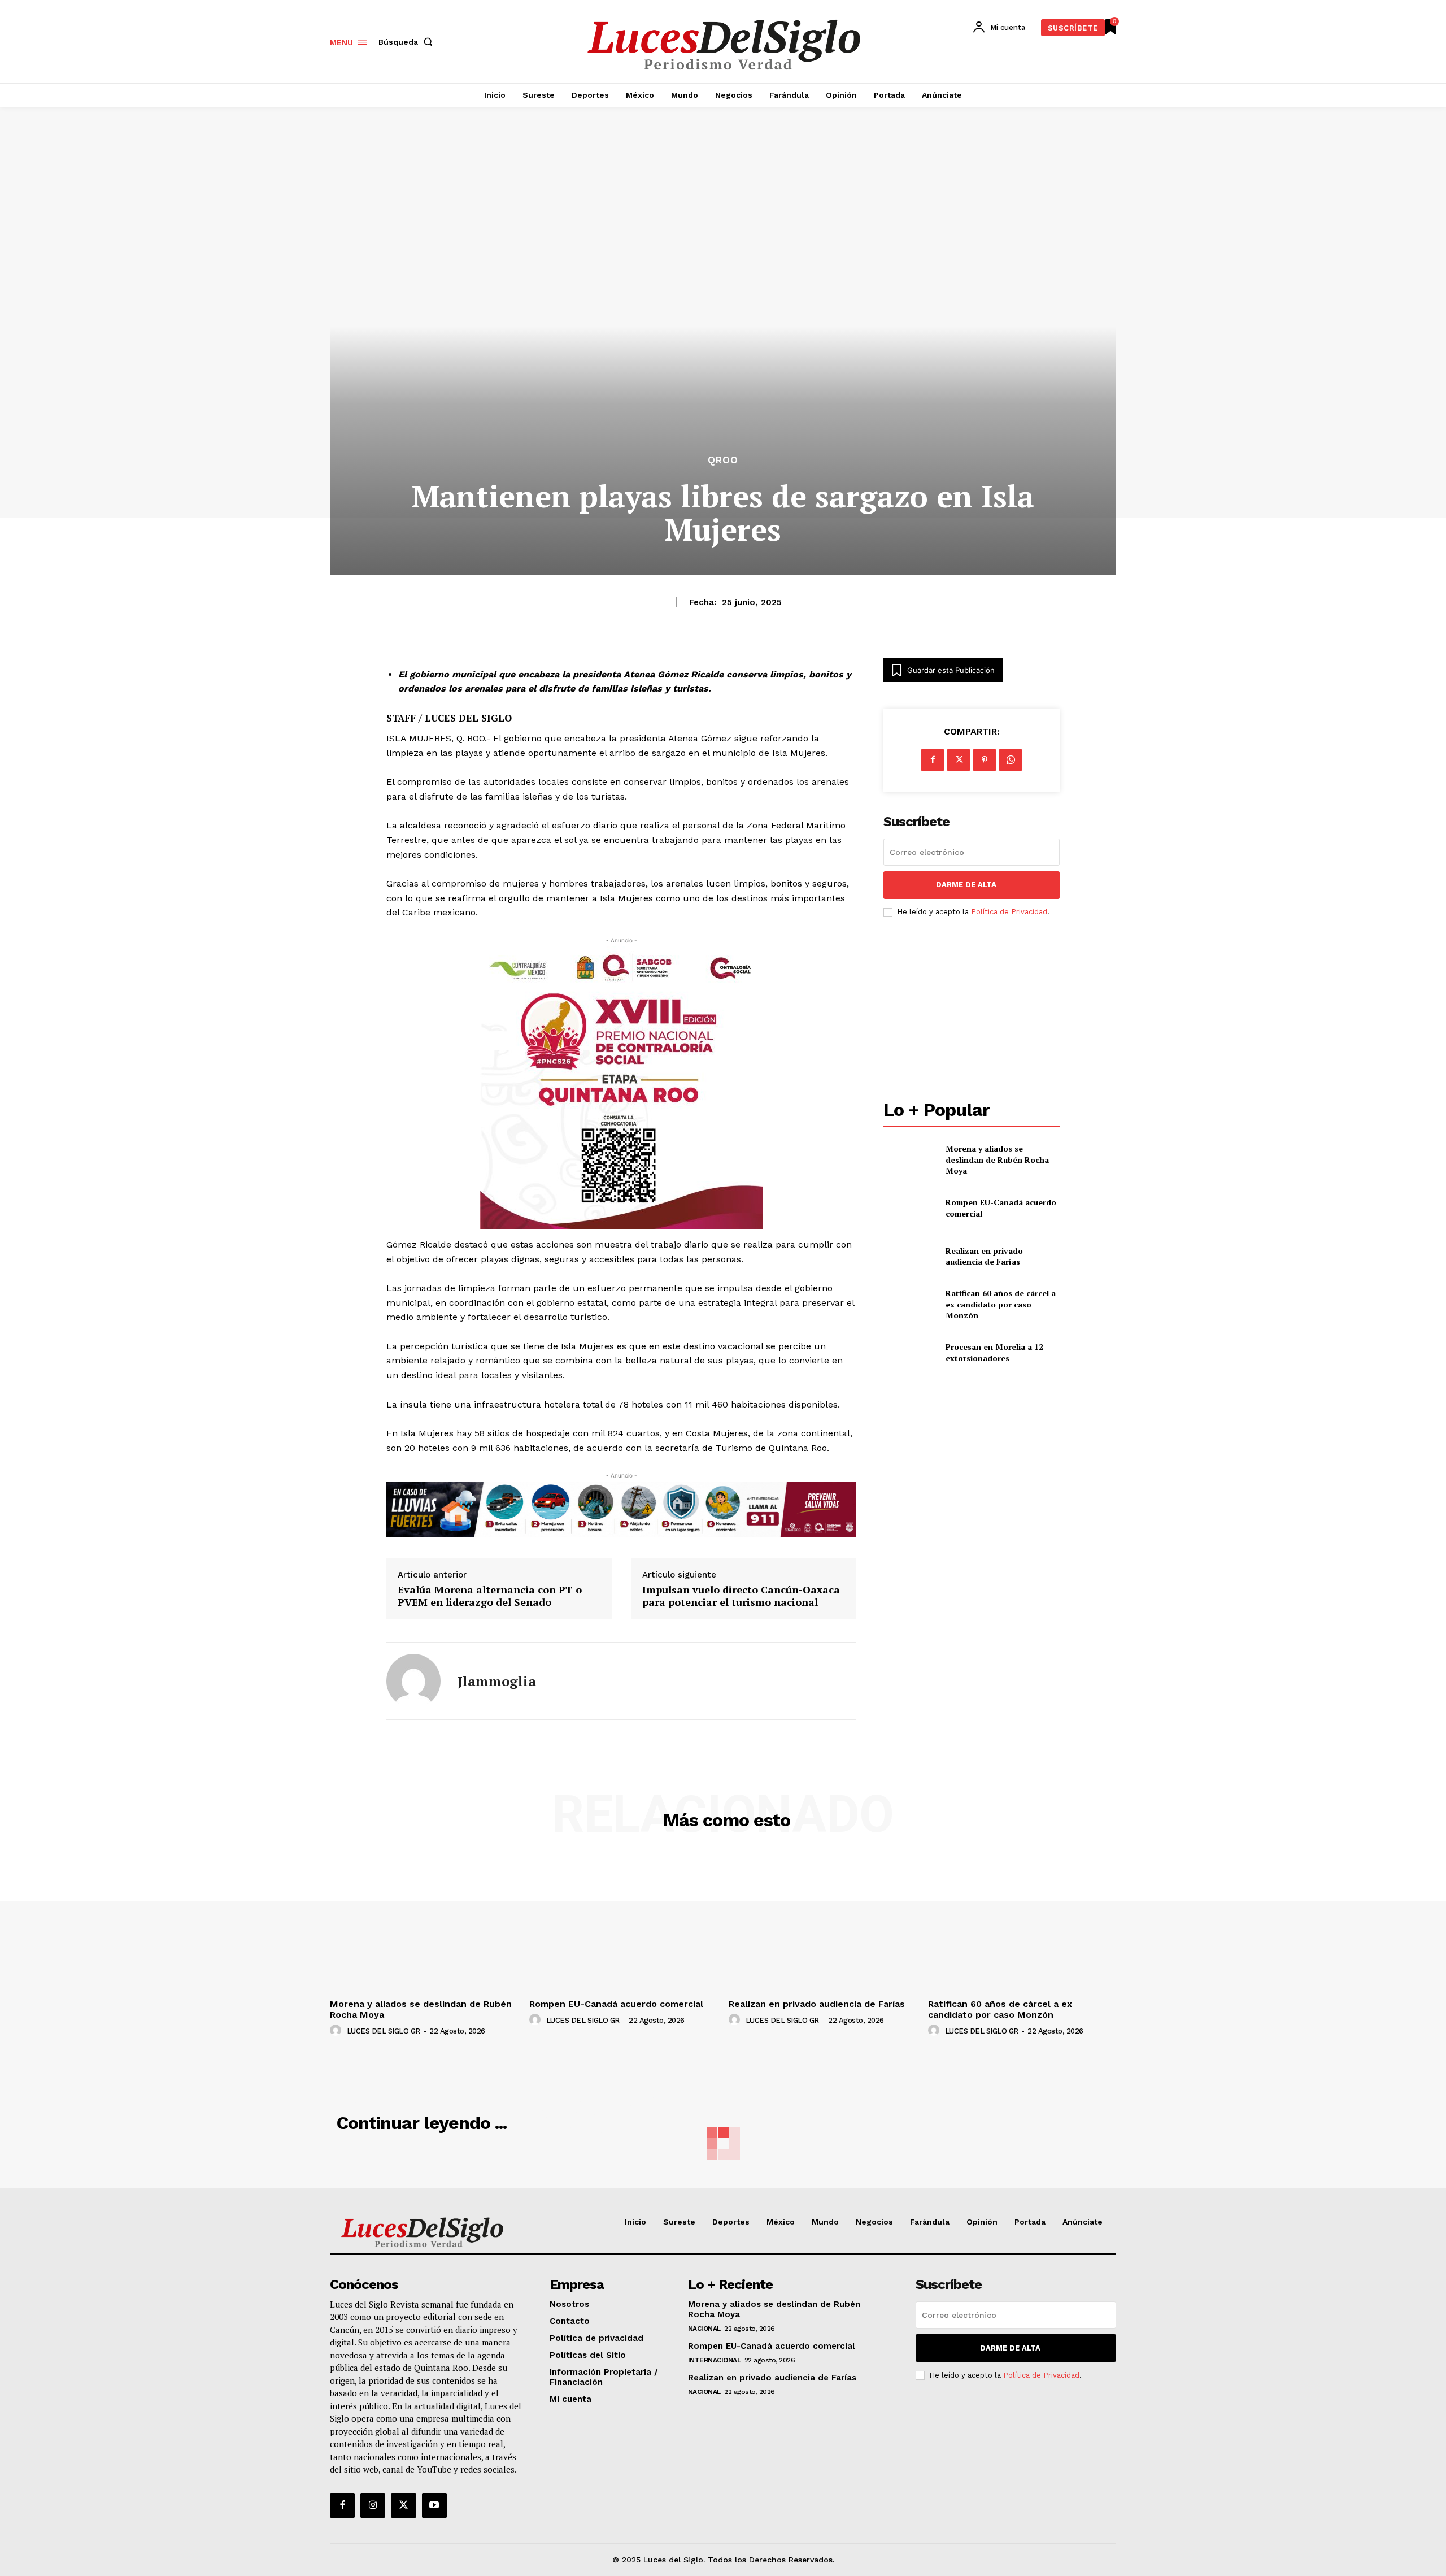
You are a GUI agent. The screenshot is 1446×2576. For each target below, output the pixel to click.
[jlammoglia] (413, 1681)
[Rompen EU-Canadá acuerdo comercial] (910, 1208)
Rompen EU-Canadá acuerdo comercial (616, 2004)
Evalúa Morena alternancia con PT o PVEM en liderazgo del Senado (490, 1596)
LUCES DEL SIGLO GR (384, 2031)
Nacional (704, 2329)
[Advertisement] (972, 1010)
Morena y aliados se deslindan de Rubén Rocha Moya (997, 1159)
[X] (959, 760)
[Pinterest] (985, 760)
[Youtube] (434, 2505)
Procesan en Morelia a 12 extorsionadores (994, 1352)
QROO (723, 460)
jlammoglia (497, 1681)
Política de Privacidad (1009, 912)
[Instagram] (373, 2505)
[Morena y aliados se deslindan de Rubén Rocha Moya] (910, 1160)
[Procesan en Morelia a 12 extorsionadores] (910, 1352)
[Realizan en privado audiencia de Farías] (910, 1256)
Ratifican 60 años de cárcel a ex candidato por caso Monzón (1001, 1304)
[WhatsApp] (1011, 760)
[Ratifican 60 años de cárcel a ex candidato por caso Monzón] (910, 1304)
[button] (408, 42)
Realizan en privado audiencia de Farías (984, 1256)
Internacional (715, 2360)
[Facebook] (933, 760)
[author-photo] (337, 2031)
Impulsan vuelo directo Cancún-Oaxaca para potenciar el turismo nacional (741, 1596)
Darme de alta (966, 885)
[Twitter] (403, 2505)
